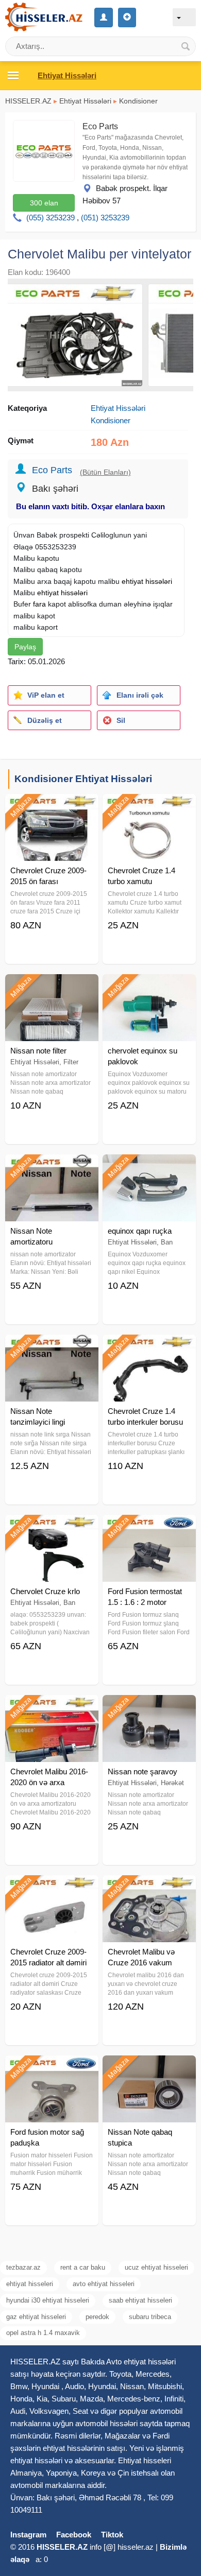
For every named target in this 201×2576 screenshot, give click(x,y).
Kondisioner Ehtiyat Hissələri (83, 779)
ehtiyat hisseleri (30, 2284)
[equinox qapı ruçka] (149, 1167)
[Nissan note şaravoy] (149, 1708)
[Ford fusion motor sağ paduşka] (52, 2068)
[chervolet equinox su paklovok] (149, 987)
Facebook (74, 2535)
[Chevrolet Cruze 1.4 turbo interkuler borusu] (149, 1347)
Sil (121, 720)
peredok (97, 2317)
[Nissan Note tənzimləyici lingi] (52, 1347)
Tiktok (112, 2535)
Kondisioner (138, 101)
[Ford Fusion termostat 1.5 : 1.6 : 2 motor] (149, 1528)
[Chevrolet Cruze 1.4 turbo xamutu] (149, 807)
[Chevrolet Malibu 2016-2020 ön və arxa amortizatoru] (52, 1708)
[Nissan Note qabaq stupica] (149, 2068)
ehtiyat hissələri (147, 581)
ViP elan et (46, 695)
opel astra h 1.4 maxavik (43, 2333)
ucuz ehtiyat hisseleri (156, 2267)
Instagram (28, 2535)
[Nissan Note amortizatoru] (52, 1167)
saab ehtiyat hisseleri (140, 2300)
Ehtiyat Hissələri (85, 101)
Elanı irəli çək (140, 695)
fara (39, 604)
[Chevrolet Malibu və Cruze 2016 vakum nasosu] (149, 1888)
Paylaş (25, 647)
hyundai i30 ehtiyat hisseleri (48, 2300)
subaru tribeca (150, 2317)
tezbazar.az (23, 2267)
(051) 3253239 (105, 218)
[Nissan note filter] (52, 987)
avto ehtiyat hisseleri (104, 2284)
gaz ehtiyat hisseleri (36, 2317)
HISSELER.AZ (28, 101)
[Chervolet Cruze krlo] (52, 1528)
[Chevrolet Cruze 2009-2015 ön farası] (52, 807)
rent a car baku (83, 2267)
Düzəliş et (45, 720)
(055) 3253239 (51, 218)
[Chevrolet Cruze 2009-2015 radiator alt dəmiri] (52, 1888)
